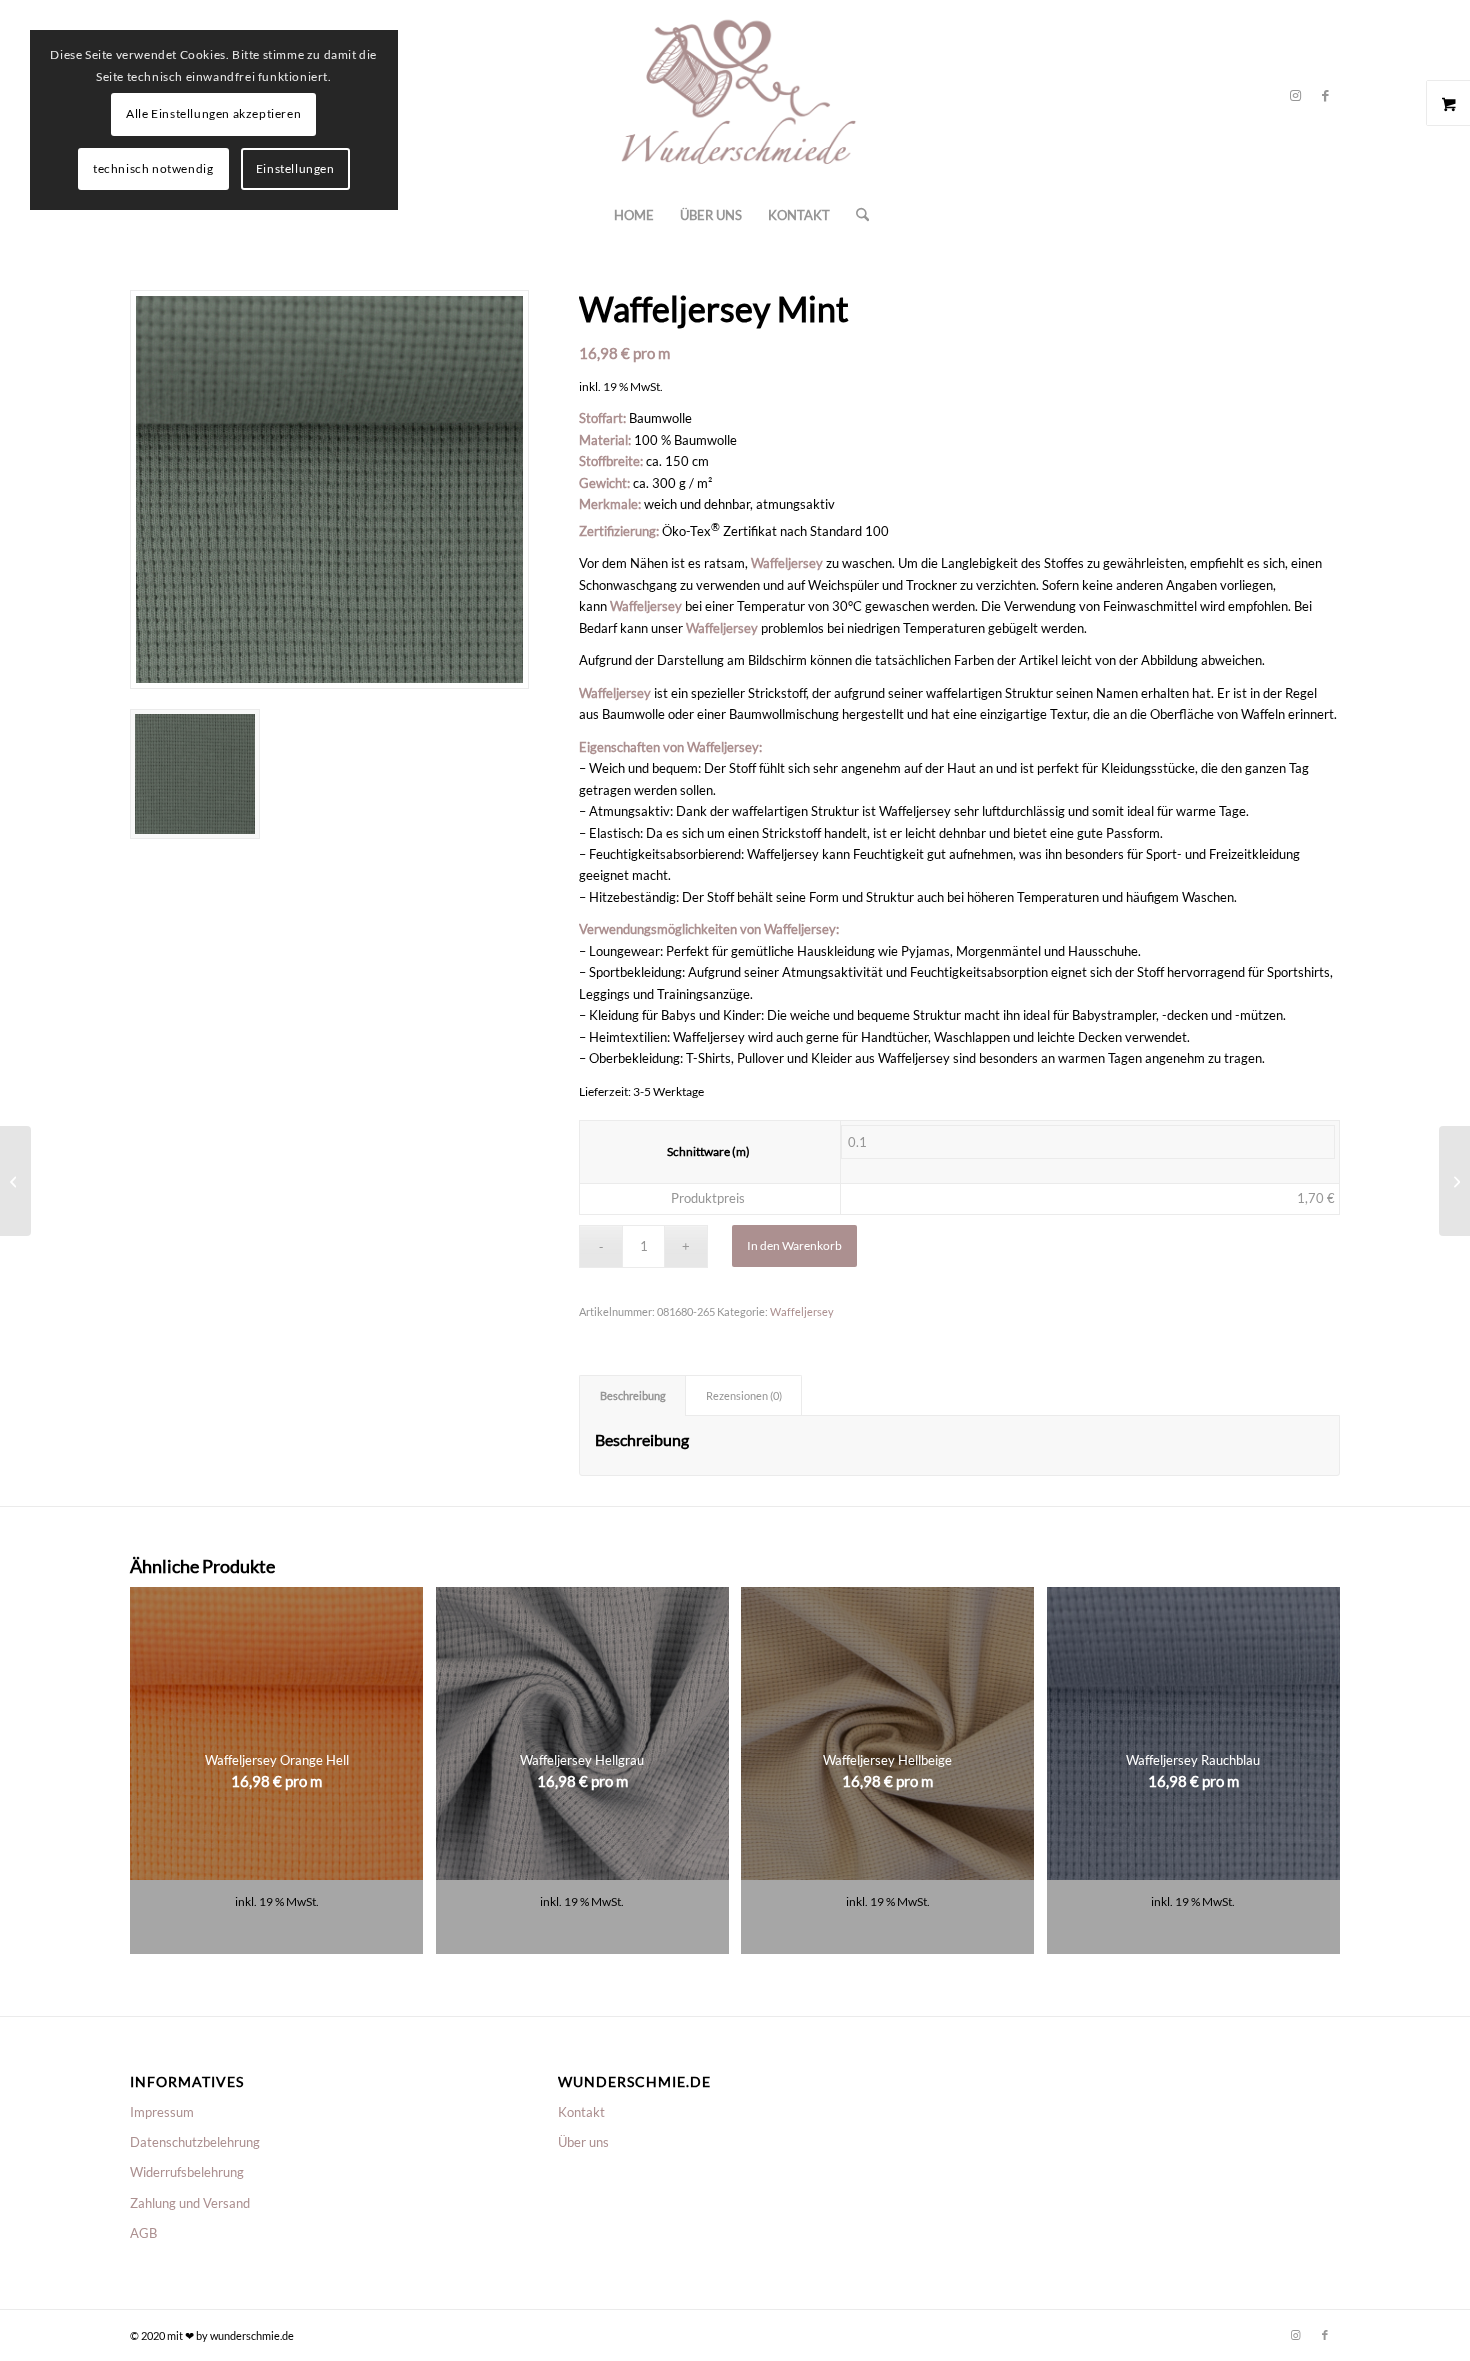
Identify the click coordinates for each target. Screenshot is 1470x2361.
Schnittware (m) (708, 1151)
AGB (143, 2233)
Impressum (162, 2112)
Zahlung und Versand (190, 2203)
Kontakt (581, 2112)
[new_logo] (735, 95)
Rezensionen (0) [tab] (744, 1395)
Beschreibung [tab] (633, 1395)
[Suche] (856, 215)
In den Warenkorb (794, 1245)
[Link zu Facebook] (1325, 95)
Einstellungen (295, 168)
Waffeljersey (802, 1311)
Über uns (583, 2142)
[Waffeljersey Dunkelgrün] (1454, 1181)
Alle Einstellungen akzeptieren (213, 113)
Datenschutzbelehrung (195, 2142)
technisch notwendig (153, 168)
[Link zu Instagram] (1295, 95)
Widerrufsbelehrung (187, 2172)
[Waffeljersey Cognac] (15, 1181)
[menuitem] (634, 215)
